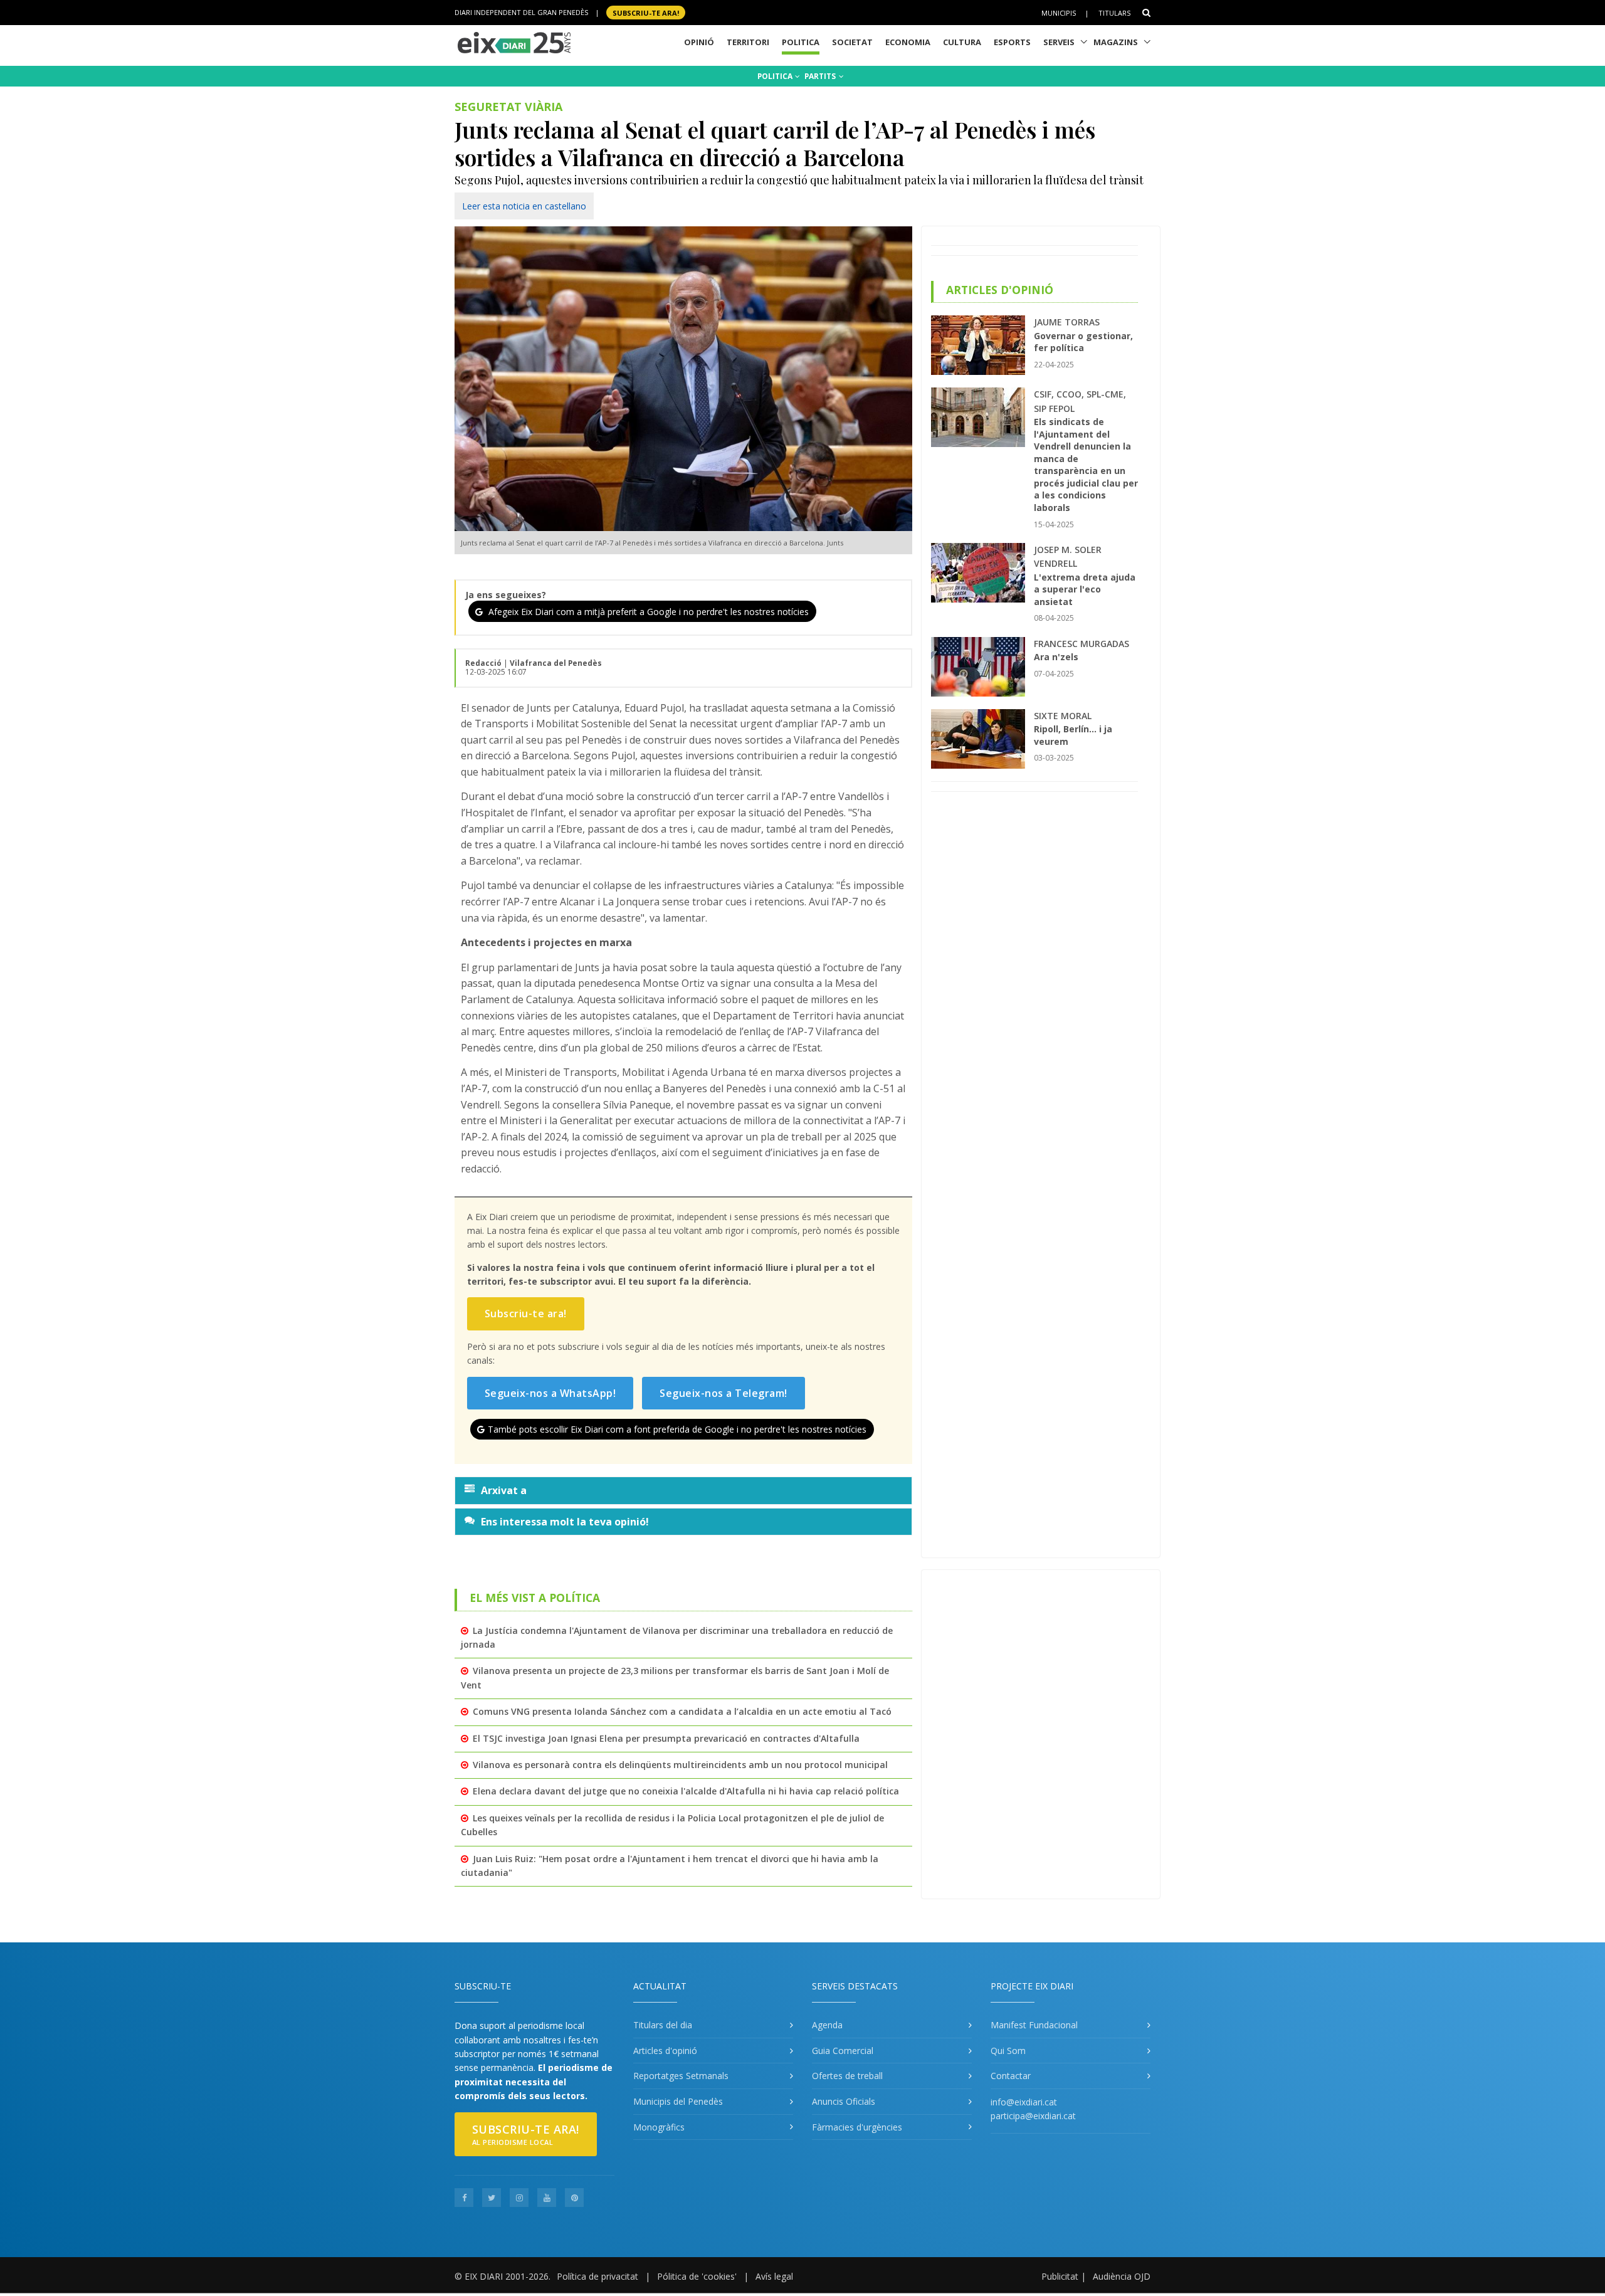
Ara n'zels (1056, 657)
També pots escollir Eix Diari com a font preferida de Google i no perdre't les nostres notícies (677, 1429)
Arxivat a (504, 1490)
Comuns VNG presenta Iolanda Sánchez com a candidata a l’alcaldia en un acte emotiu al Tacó (682, 1711)
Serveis (1059, 42)
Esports (1012, 42)
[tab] (683, 1490)
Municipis (1059, 13)
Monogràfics (659, 2127)
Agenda (827, 2025)
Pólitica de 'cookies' (697, 2276)
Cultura (962, 42)
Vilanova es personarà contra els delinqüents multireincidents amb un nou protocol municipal (680, 1765)
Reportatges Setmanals (681, 2076)
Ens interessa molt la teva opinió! (565, 1522)
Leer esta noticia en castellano (524, 206)
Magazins (1116, 42)
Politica (801, 42)
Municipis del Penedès (678, 2101)
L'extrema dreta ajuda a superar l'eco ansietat (1085, 589)
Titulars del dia (663, 2025)
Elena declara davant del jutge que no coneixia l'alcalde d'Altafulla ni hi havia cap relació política (686, 1791)
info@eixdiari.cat (1024, 2102)
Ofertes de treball (847, 2076)
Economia (908, 42)
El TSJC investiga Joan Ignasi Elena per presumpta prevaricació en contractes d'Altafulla (666, 1738)
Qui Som (1008, 2051)
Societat (852, 42)
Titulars (1114, 13)
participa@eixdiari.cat (1033, 2116)
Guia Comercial (843, 2051)
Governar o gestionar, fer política (1083, 342)
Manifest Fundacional (1034, 2025)
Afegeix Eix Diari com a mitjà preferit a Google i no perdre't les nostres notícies (647, 612)
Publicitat (1060, 2276)
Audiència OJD (1122, 2276)
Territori (748, 42)
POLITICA (776, 76)
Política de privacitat (597, 2276)
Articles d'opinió (665, 2051)
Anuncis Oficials (844, 2101)
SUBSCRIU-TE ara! (646, 12)
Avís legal (774, 2276)
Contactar (1011, 2076)
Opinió (699, 42)
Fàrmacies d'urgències (857, 2127)
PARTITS (821, 76)
